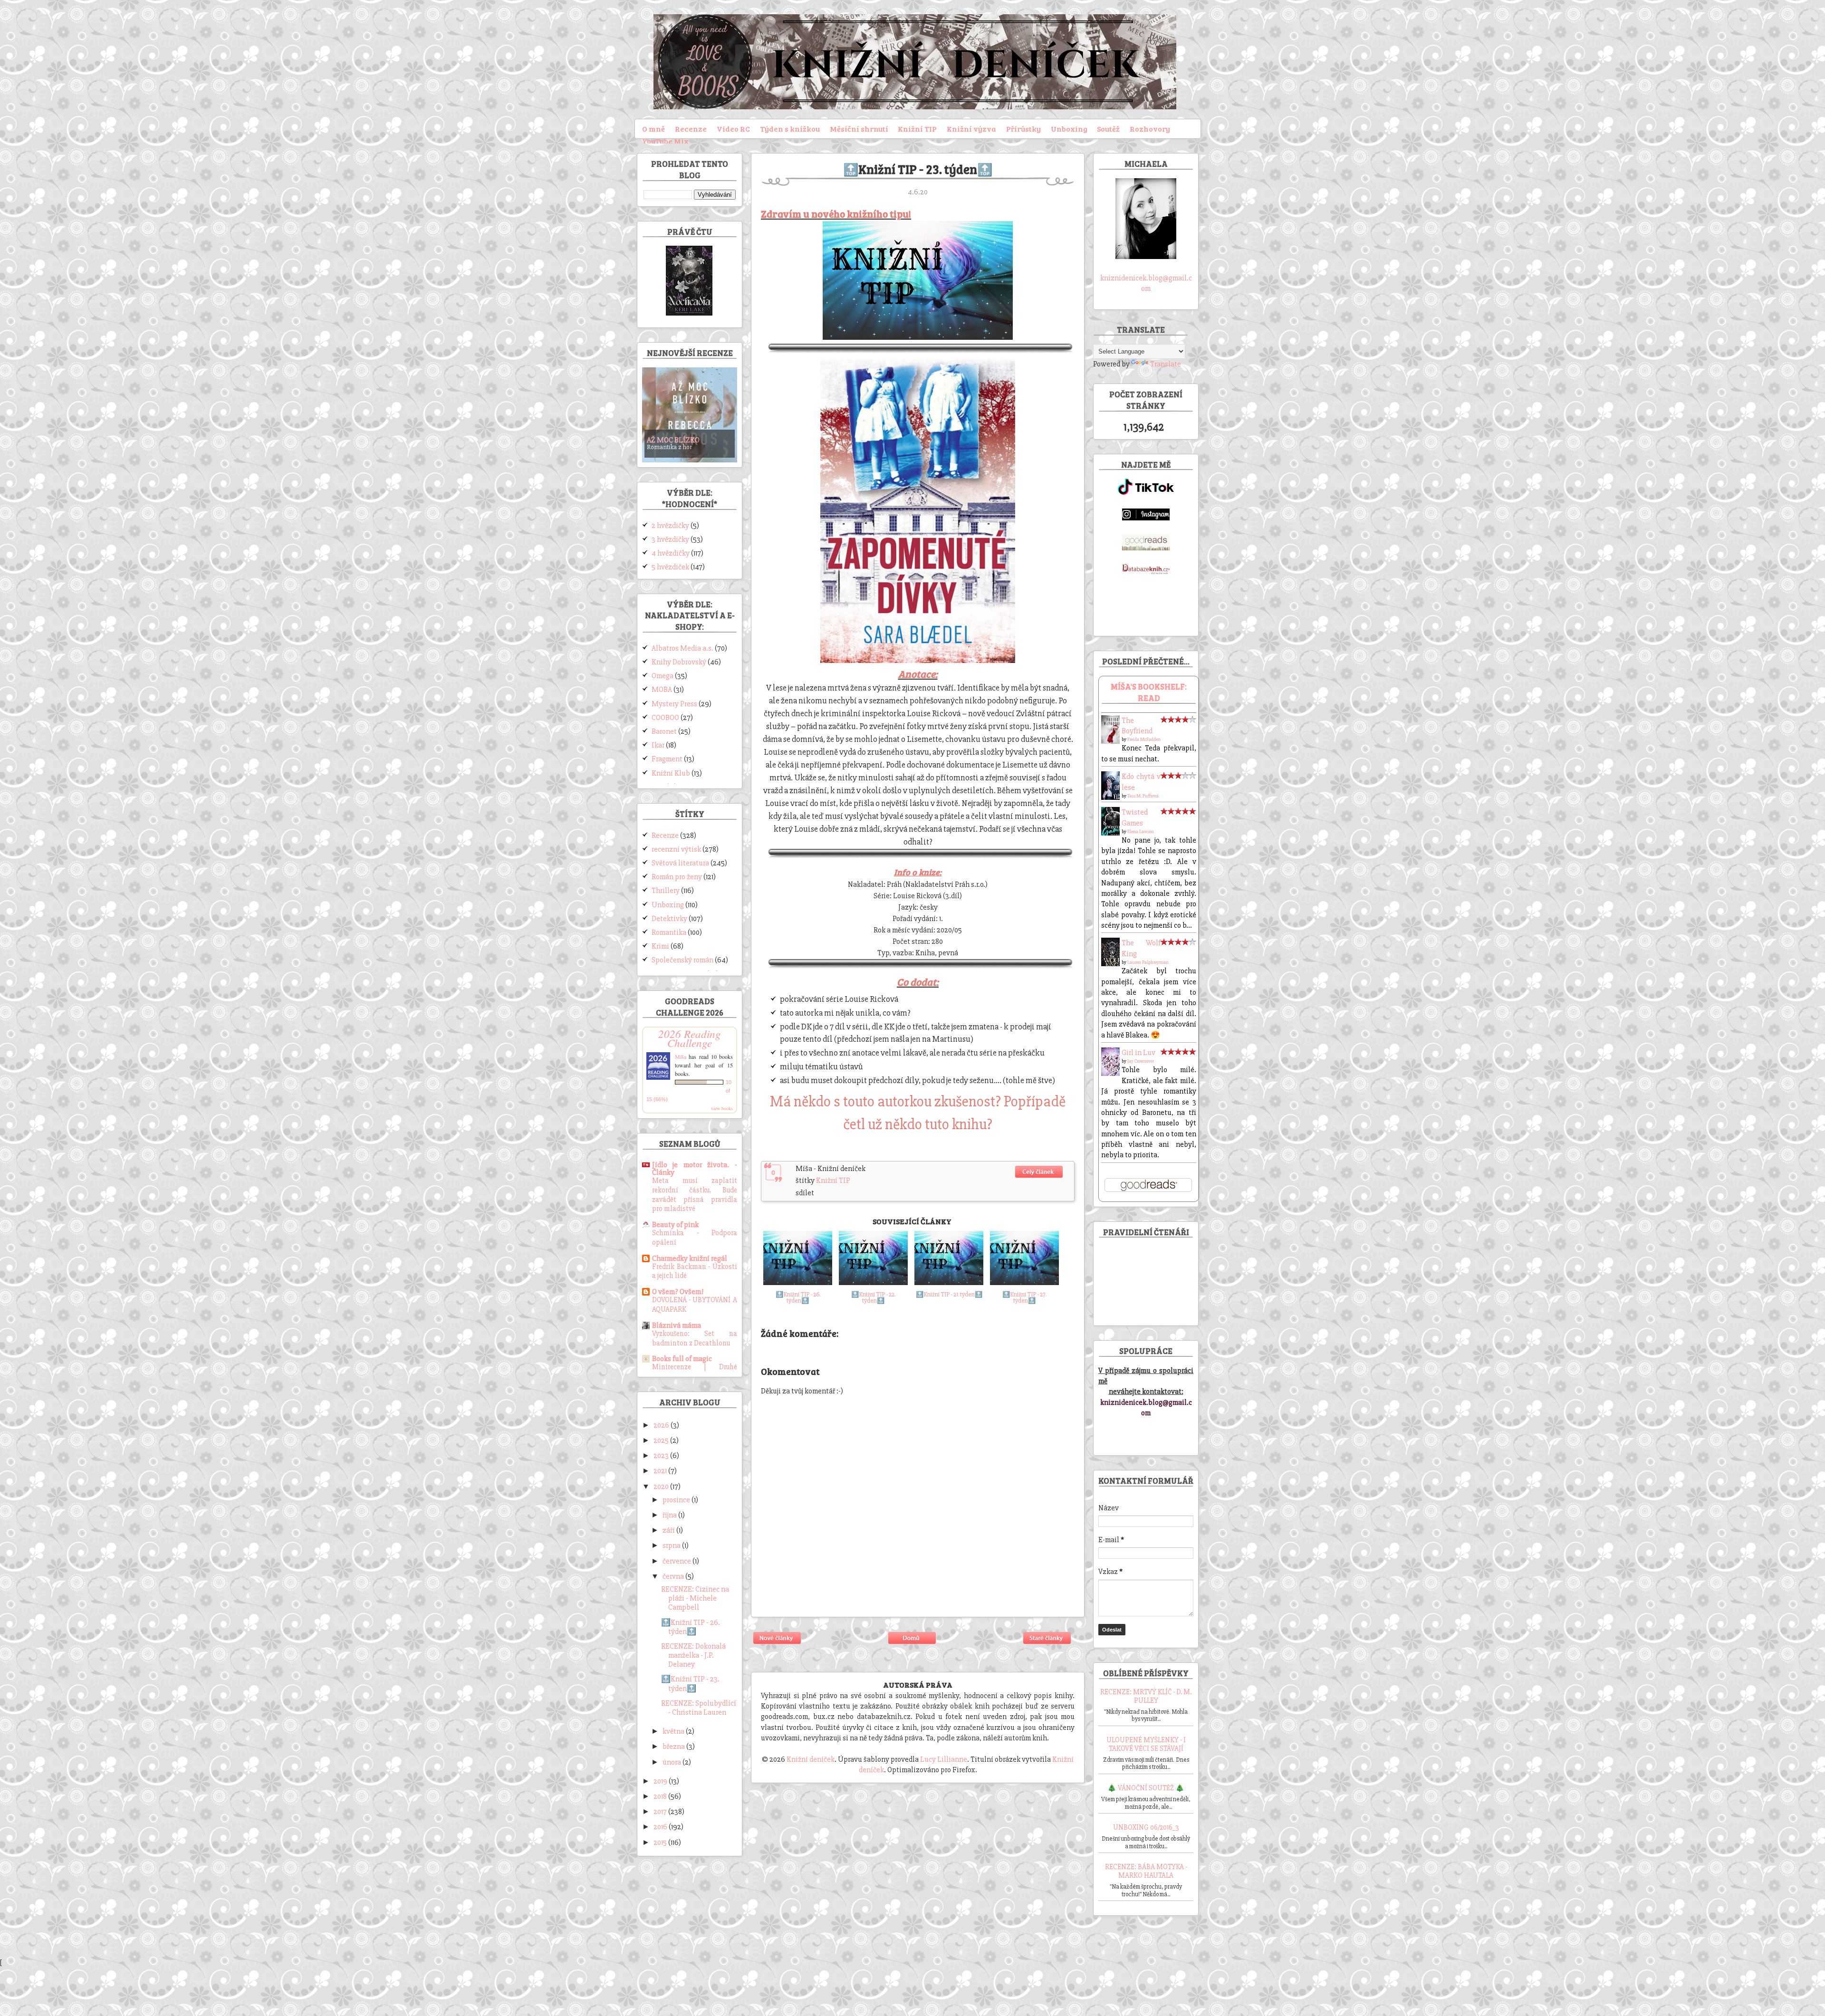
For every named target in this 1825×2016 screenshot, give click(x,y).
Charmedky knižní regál (690, 1258)
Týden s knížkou (790, 129)
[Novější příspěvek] (778, 1645)
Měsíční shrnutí (859, 129)
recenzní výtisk (676, 849)
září (669, 1530)
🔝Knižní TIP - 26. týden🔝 (691, 1627)
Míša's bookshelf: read (1149, 692)
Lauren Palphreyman (1148, 962)
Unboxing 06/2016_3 (1146, 1827)
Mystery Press (674, 704)
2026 (662, 1425)
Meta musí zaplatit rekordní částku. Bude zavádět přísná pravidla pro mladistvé (695, 1195)
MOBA (662, 690)
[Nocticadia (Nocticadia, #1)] (689, 313)
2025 (662, 1440)
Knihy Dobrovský (679, 662)
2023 (662, 1456)
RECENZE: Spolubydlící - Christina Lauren (699, 1708)
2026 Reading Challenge (690, 1038)
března (674, 1747)
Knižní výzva (971, 129)
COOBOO (665, 718)
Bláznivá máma (677, 1325)
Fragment (667, 759)
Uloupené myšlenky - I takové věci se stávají (1146, 1744)
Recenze (691, 129)
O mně (653, 129)
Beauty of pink (675, 1225)
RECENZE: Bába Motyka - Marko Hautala (1146, 1871)
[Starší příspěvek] (1047, 1645)
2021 (661, 1471)
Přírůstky (1023, 129)
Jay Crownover (1141, 1061)
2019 (661, 1781)
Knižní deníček (811, 1759)
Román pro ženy (677, 877)
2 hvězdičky (670, 526)
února (672, 1762)
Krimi (660, 946)
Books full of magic (682, 1359)
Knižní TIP (917, 129)
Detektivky (669, 919)
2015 (661, 1843)
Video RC (733, 129)
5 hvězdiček (670, 567)
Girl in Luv (1138, 1053)
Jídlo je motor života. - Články (695, 1169)
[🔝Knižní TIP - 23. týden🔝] (1039, 1179)
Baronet (664, 731)
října (670, 1515)
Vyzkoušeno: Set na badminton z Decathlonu (695, 1339)
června (674, 1576)
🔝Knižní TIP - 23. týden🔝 (690, 1684)
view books (722, 1108)
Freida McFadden (1144, 739)
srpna (672, 1546)
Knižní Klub (671, 773)
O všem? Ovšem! (678, 1292)
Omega (663, 676)
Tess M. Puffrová (1143, 796)
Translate (1166, 364)
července (677, 1561)
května (674, 1731)
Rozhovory (1150, 129)
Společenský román (682, 960)
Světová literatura (680, 863)
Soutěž (1108, 129)
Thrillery (666, 891)
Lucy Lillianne (944, 1759)
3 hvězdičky (670, 539)
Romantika (669, 932)
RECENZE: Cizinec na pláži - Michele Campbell (695, 1598)
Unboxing (1069, 129)
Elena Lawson (1141, 832)
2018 (661, 1796)
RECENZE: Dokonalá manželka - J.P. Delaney (693, 1655)
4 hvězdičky (671, 553)
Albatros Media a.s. (682, 648)
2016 (661, 1827)
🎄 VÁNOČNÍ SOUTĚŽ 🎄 (1146, 1788)
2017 (661, 1812)
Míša (681, 1056)
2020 (662, 1487)
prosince (677, 1500)
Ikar (658, 745)
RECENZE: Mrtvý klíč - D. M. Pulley (1146, 1696)
